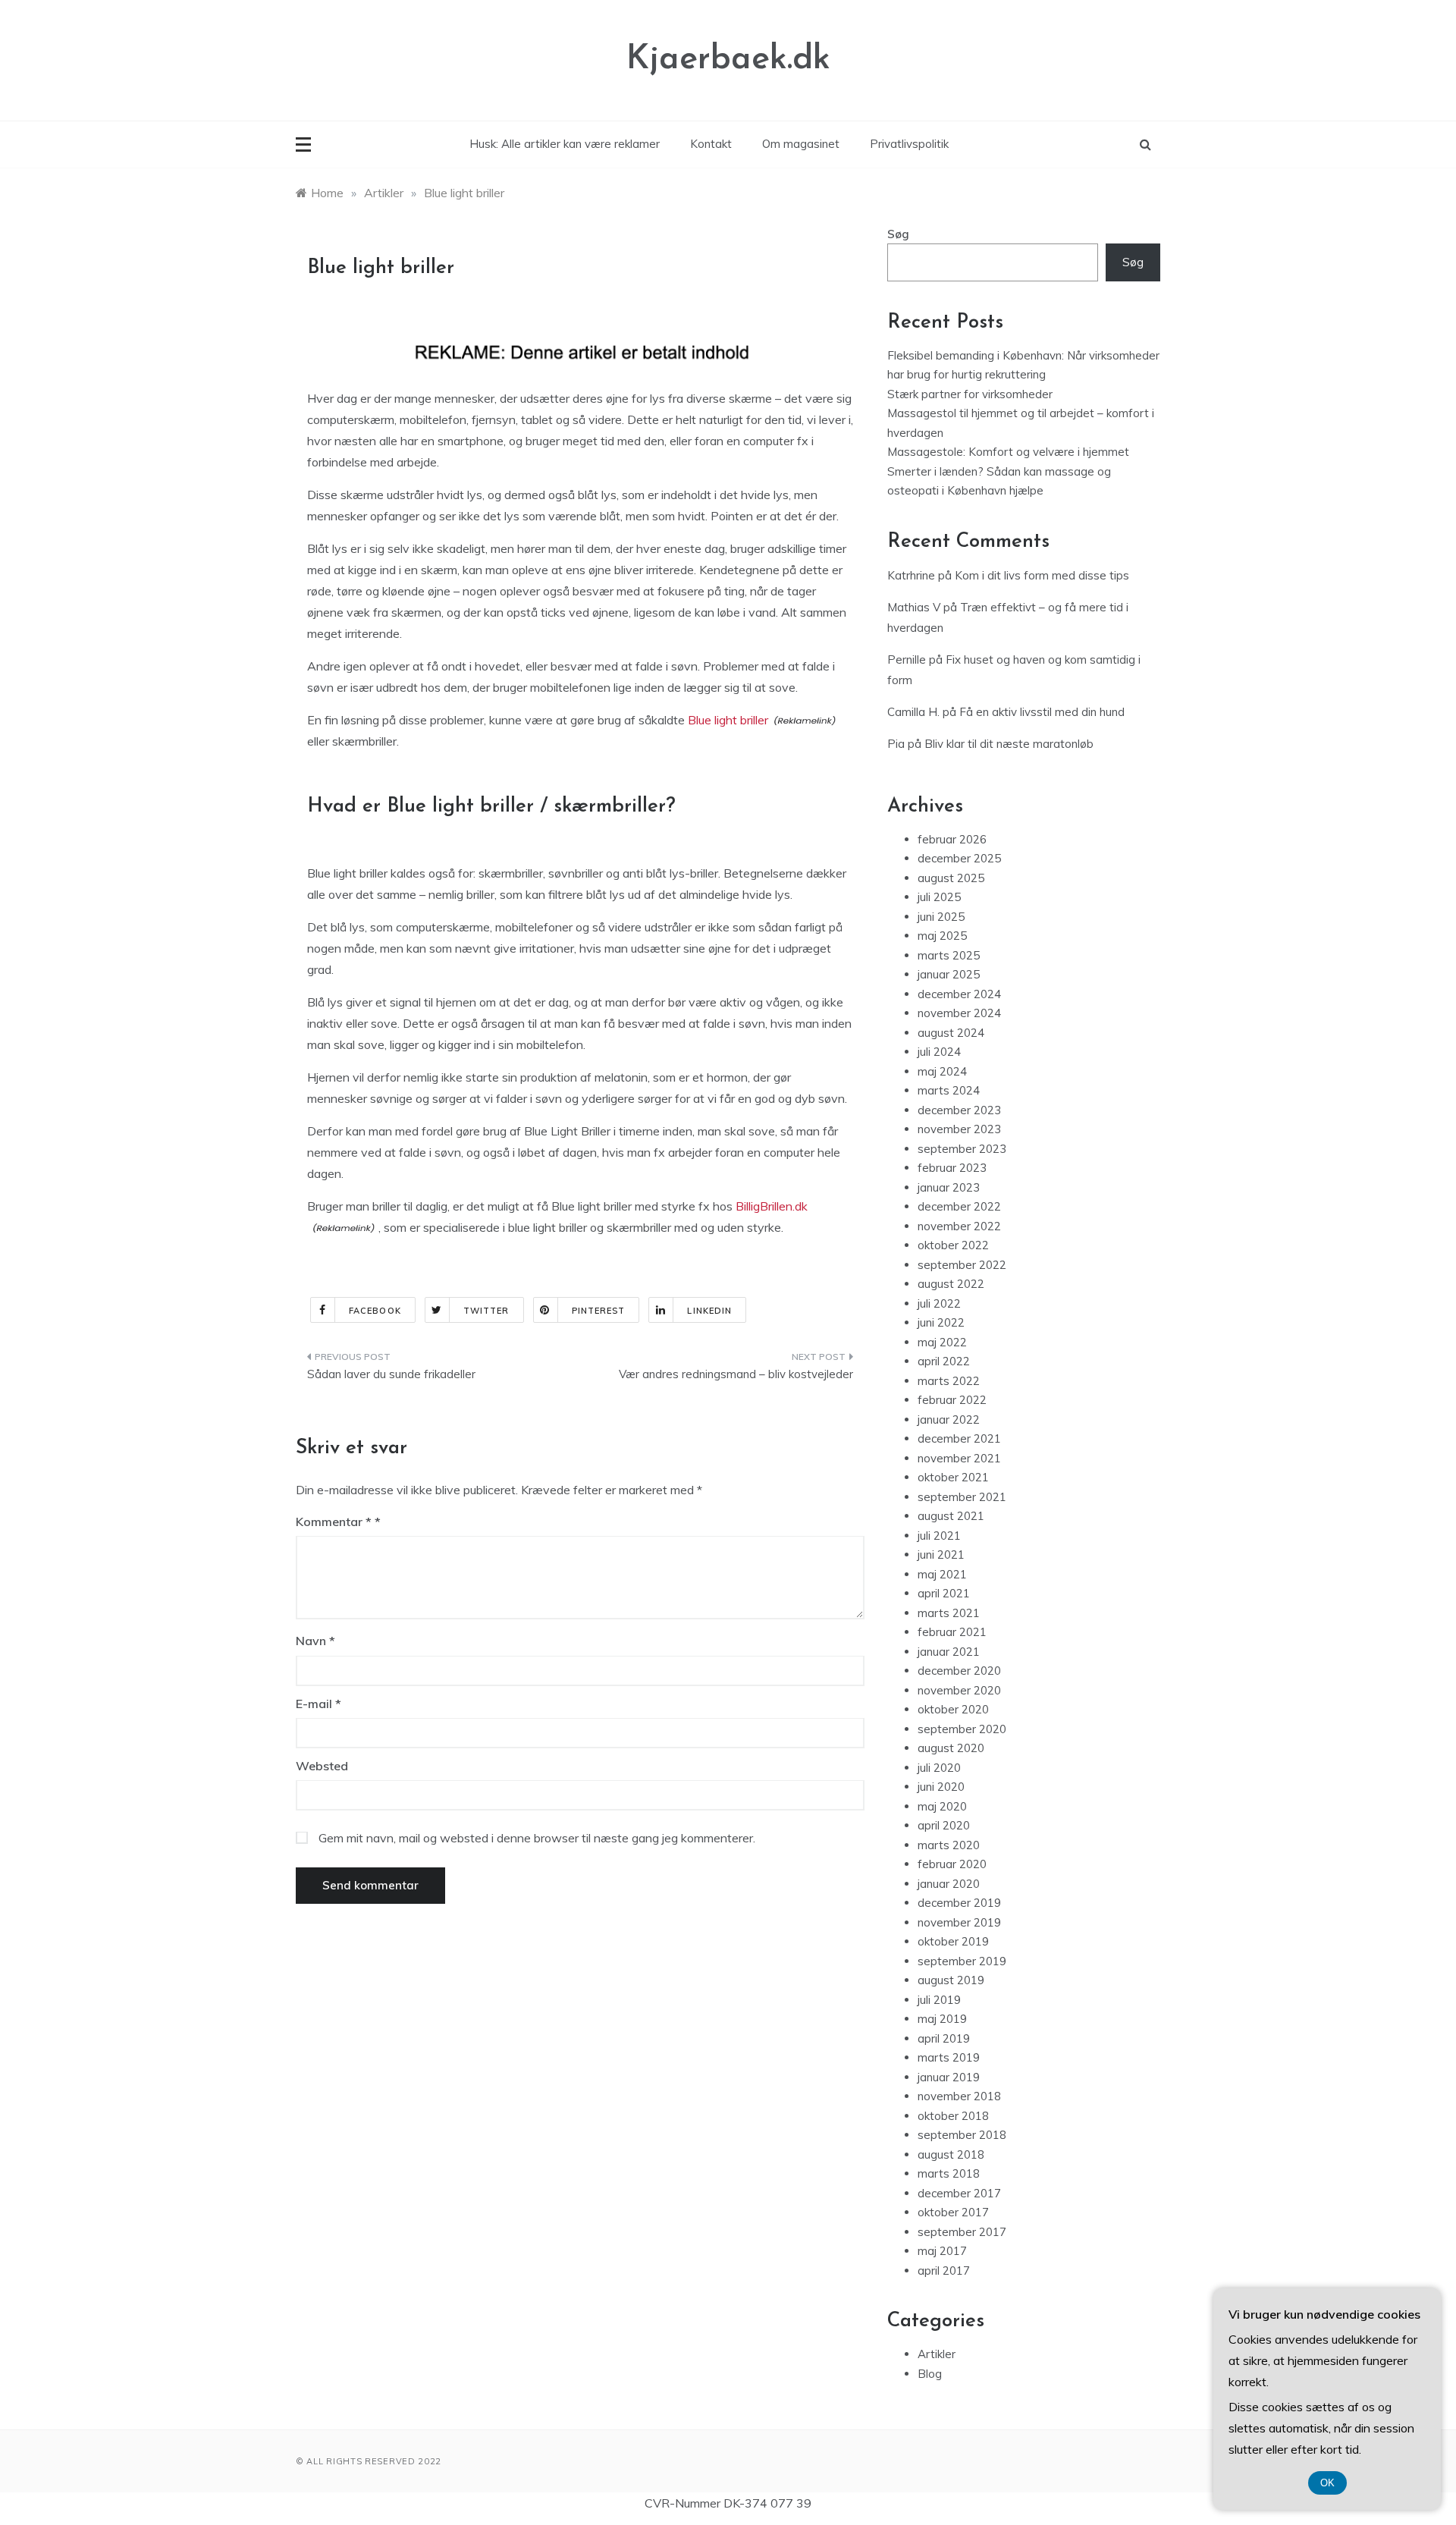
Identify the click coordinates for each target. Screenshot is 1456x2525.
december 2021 (959, 1438)
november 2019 (959, 1922)
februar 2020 (952, 1864)
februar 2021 (952, 1632)
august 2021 (951, 1516)
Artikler (937, 2354)
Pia (896, 744)
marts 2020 (949, 1845)
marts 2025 (949, 955)
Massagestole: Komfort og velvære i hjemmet (1008, 452)
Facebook (375, 1311)
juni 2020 (941, 1787)
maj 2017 (942, 2251)
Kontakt (711, 144)
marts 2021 (949, 1613)
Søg (898, 234)
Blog (930, 2374)
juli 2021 (939, 1536)
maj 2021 (942, 1574)
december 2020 (959, 1671)
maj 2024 (942, 1071)
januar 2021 (949, 1652)
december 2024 (959, 994)
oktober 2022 (953, 1245)
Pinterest (599, 1311)
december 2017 (959, 2193)
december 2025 (959, 858)
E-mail (318, 1704)
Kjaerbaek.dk (728, 60)
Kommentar (334, 1522)
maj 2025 (942, 936)
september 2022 (962, 1265)
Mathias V (914, 607)
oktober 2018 (953, 2116)
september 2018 (962, 2135)
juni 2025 (941, 917)
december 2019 (959, 1903)
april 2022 (944, 1361)
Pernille (907, 660)
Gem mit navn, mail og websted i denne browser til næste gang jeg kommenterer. (537, 1838)
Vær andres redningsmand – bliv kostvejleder (736, 1374)
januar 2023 (949, 1187)
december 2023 (959, 1110)
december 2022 (959, 1206)
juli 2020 (939, 1768)
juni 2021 (941, 1555)
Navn (315, 1641)
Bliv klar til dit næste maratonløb (1009, 744)
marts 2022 (949, 1381)
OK (1327, 2483)
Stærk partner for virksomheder (970, 394)
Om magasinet (801, 144)
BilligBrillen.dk (772, 1206)
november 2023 (959, 1129)
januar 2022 (949, 1420)
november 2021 (959, 1458)
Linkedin (709, 1311)
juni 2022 (941, 1322)
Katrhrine (911, 575)
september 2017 (962, 2232)
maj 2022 (942, 1342)
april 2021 (944, 1593)
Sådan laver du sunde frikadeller (391, 1374)
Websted (322, 1766)
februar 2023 (952, 1168)
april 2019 (944, 2038)
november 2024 (959, 1013)
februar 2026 (952, 839)
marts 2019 (949, 2057)
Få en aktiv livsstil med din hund (1042, 712)
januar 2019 (949, 2077)
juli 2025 (939, 897)
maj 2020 (942, 1806)
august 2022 (951, 1284)
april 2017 (944, 2271)
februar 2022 (952, 1400)
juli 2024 (939, 1052)
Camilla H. (913, 712)
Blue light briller (728, 720)
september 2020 (962, 1729)
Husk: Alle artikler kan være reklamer (565, 144)
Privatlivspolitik (909, 144)
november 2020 (959, 1690)
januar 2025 (949, 974)
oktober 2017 (953, 2212)
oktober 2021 (953, 1477)
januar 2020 (949, 1884)
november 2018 (959, 2096)
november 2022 (959, 1226)
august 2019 (951, 1980)
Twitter (486, 1311)
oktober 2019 (953, 1941)
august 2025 (951, 878)
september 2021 (962, 1497)
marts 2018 (949, 2173)
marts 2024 (949, 1090)
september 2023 (962, 1149)
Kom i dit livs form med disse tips (1042, 575)
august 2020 (951, 1748)
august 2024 (951, 1033)
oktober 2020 (953, 1709)
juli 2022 (939, 1303)
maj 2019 (942, 2019)
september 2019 (962, 1961)
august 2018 (951, 2154)
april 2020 (944, 1825)
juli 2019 (939, 2000)
